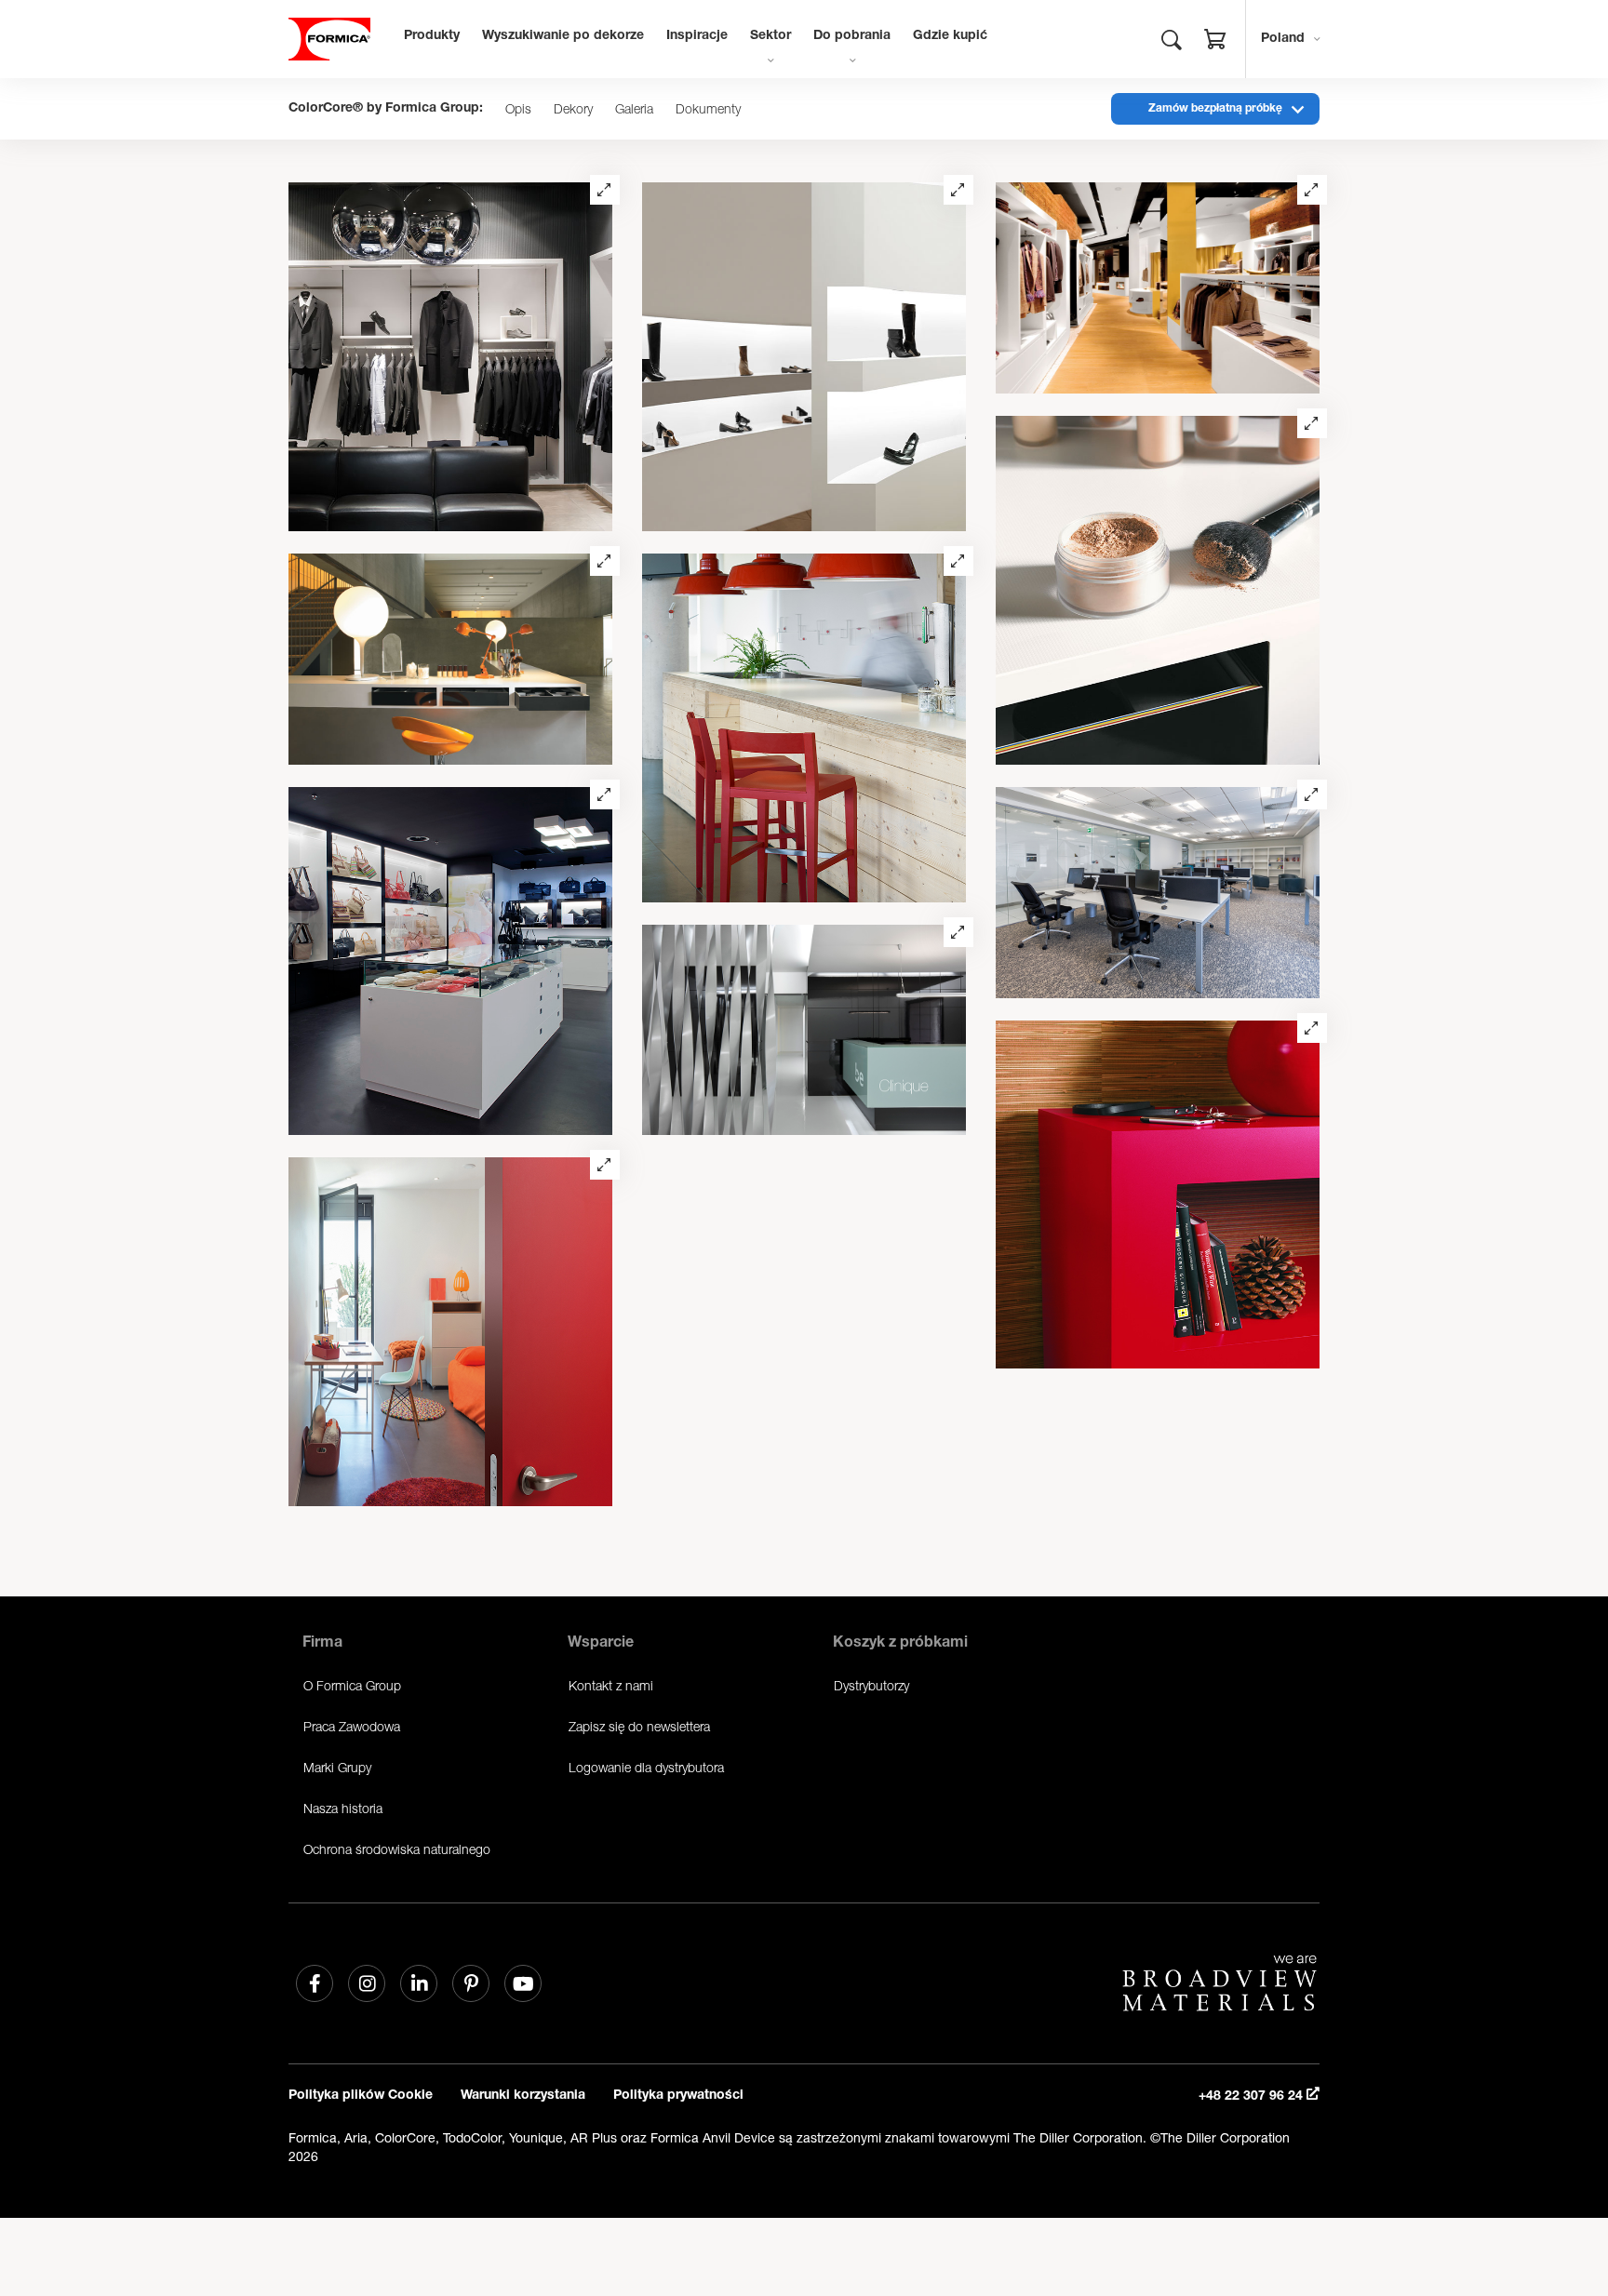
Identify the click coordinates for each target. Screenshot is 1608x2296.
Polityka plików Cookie (361, 2096)
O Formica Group (352, 1685)
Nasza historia (343, 1808)
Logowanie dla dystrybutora (646, 1767)
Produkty (432, 36)
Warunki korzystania (523, 2096)
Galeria (634, 109)
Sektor (770, 36)
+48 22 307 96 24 (1253, 2097)
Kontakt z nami (611, 1685)
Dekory (573, 109)
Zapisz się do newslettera (639, 1726)
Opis (518, 109)
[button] (1215, 42)
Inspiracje (697, 36)
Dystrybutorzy (871, 1685)
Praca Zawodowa (352, 1726)
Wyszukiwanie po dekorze (563, 36)
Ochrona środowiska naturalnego (397, 1849)
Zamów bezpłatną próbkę (1215, 109)
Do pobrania (852, 36)
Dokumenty (708, 109)
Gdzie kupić (950, 36)
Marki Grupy (337, 1767)
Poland (1283, 39)
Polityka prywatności (678, 2096)
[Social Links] (315, 1983)
